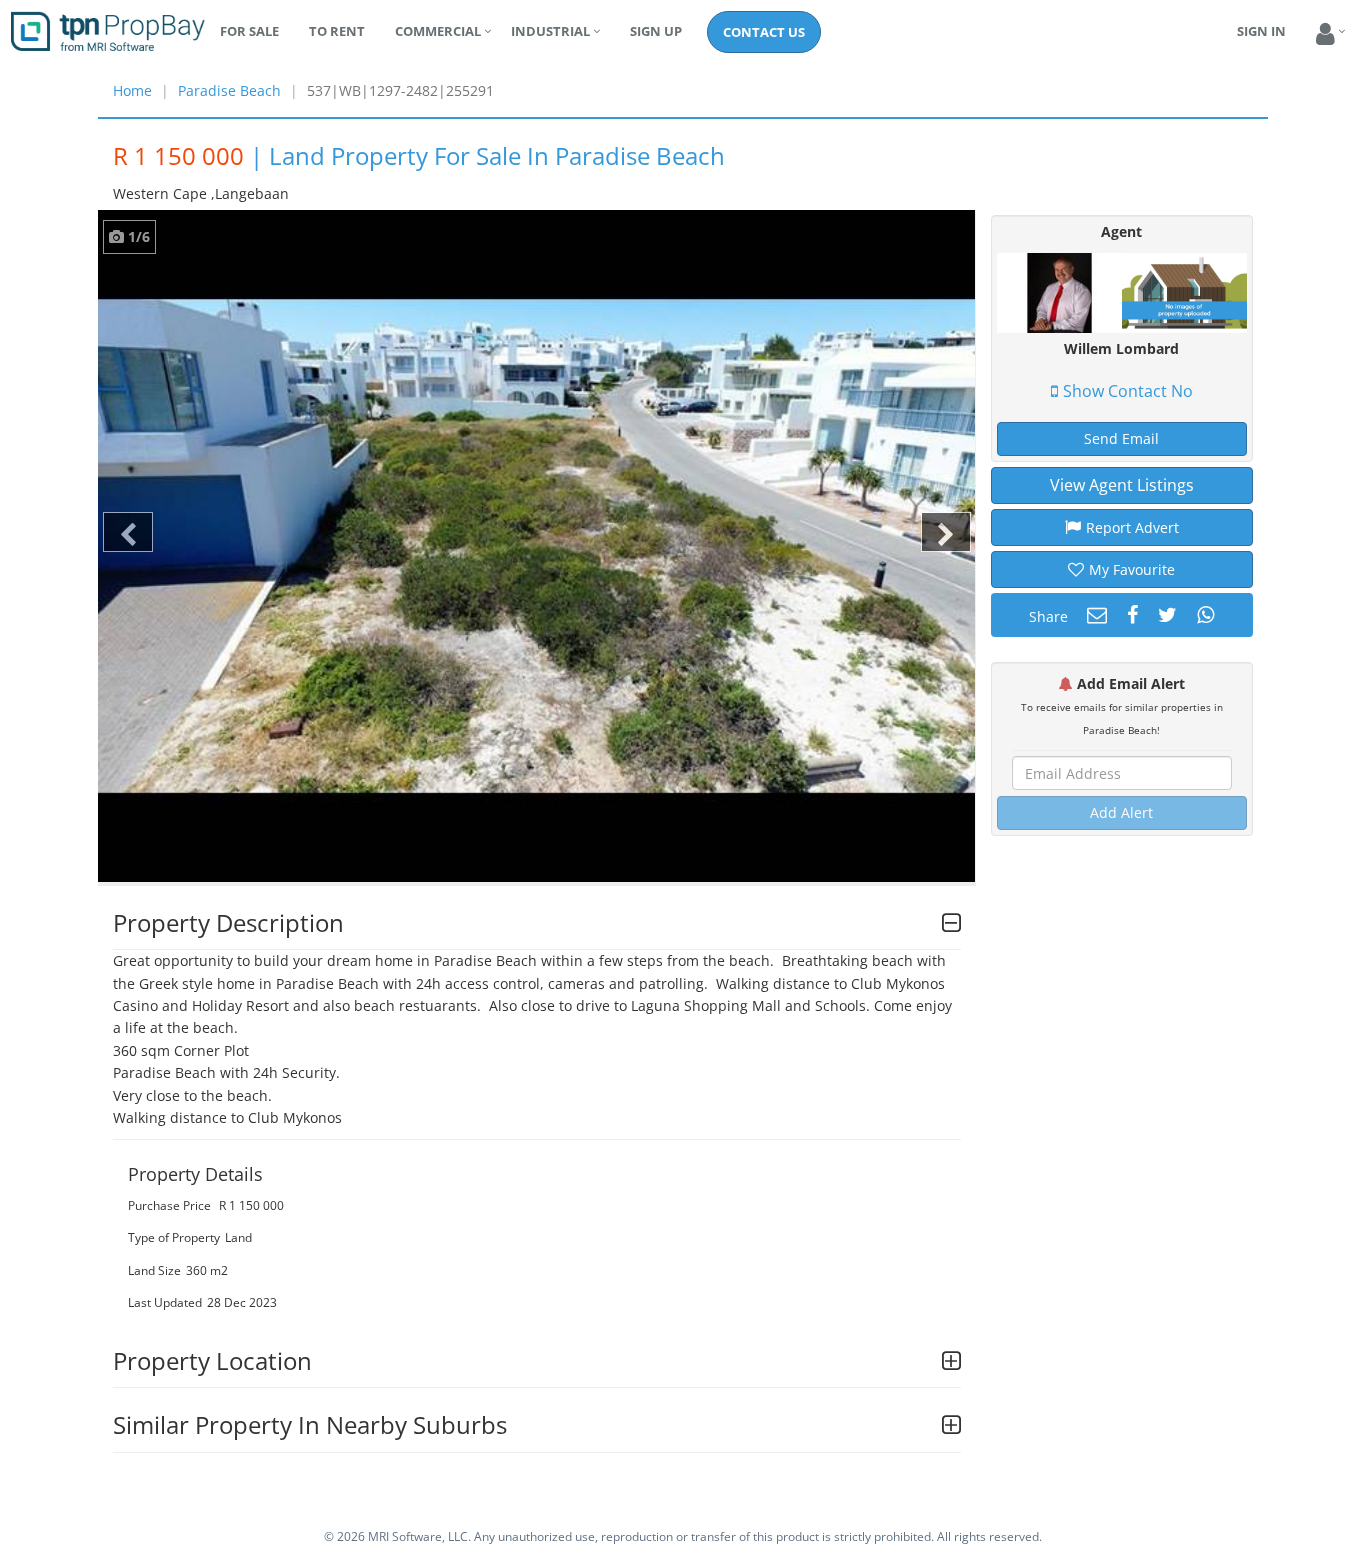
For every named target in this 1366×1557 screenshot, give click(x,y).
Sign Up (656, 31)
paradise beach (229, 90)
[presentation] (128, 532)
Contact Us (764, 32)
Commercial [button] (438, 31)
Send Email (1121, 438)
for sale (249, 31)
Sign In (1261, 31)
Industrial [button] (550, 31)
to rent (337, 31)
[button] (1325, 34)
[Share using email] (1094, 614)
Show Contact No (1128, 391)
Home (132, 90)
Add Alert (1121, 812)
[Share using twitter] (1165, 614)
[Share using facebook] (1130, 614)
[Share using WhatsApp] (1203, 614)
